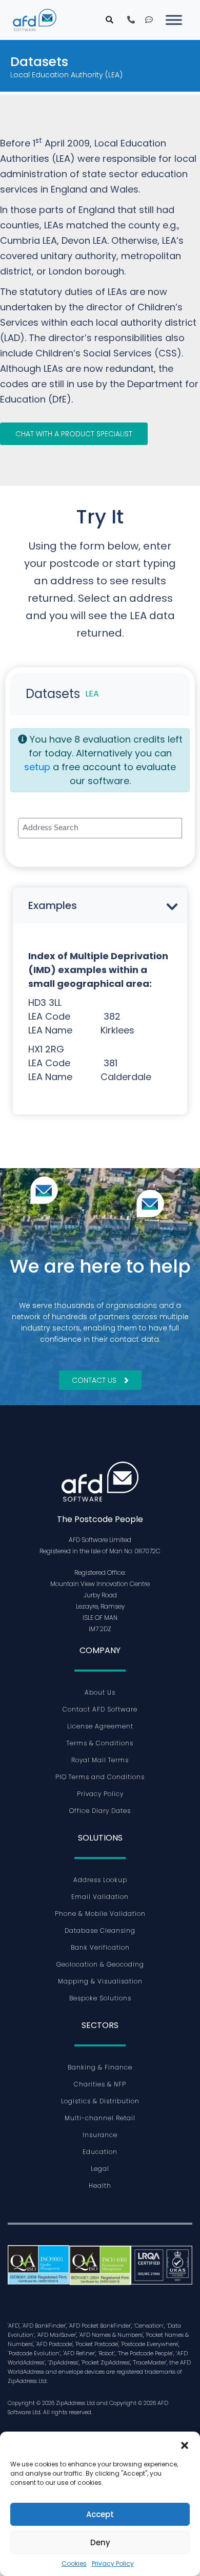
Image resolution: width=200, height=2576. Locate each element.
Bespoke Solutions (100, 1998)
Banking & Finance (100, 2067)
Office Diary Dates (100, 1811)
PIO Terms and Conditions (100, 1777)
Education (100, 2152)
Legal (100, 2169)
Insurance (100, 2135)
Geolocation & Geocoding (100, 1964)
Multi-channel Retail (100, 2118)
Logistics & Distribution (100, 2101)
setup (37, 767)
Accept (100, 2514)
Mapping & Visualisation (100, 1981)
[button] (185, 2444)
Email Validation (100, 1897)
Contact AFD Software (100, 1709)
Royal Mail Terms (100, 1760)
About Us (100, 1692)
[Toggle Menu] (174, 20)
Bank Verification (100, 1947)
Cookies (74, 2563)
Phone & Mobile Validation (100, 1914)
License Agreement (100, 1726)
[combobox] (100, 828)
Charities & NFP (100, 2084)
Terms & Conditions (100, 1743)
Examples (53, 905)
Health (100, 2186)
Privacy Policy (113, 2563)
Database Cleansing (100, 1930)
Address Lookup (100, 1880)
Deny (100, 2542)
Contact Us (94, 1380)
